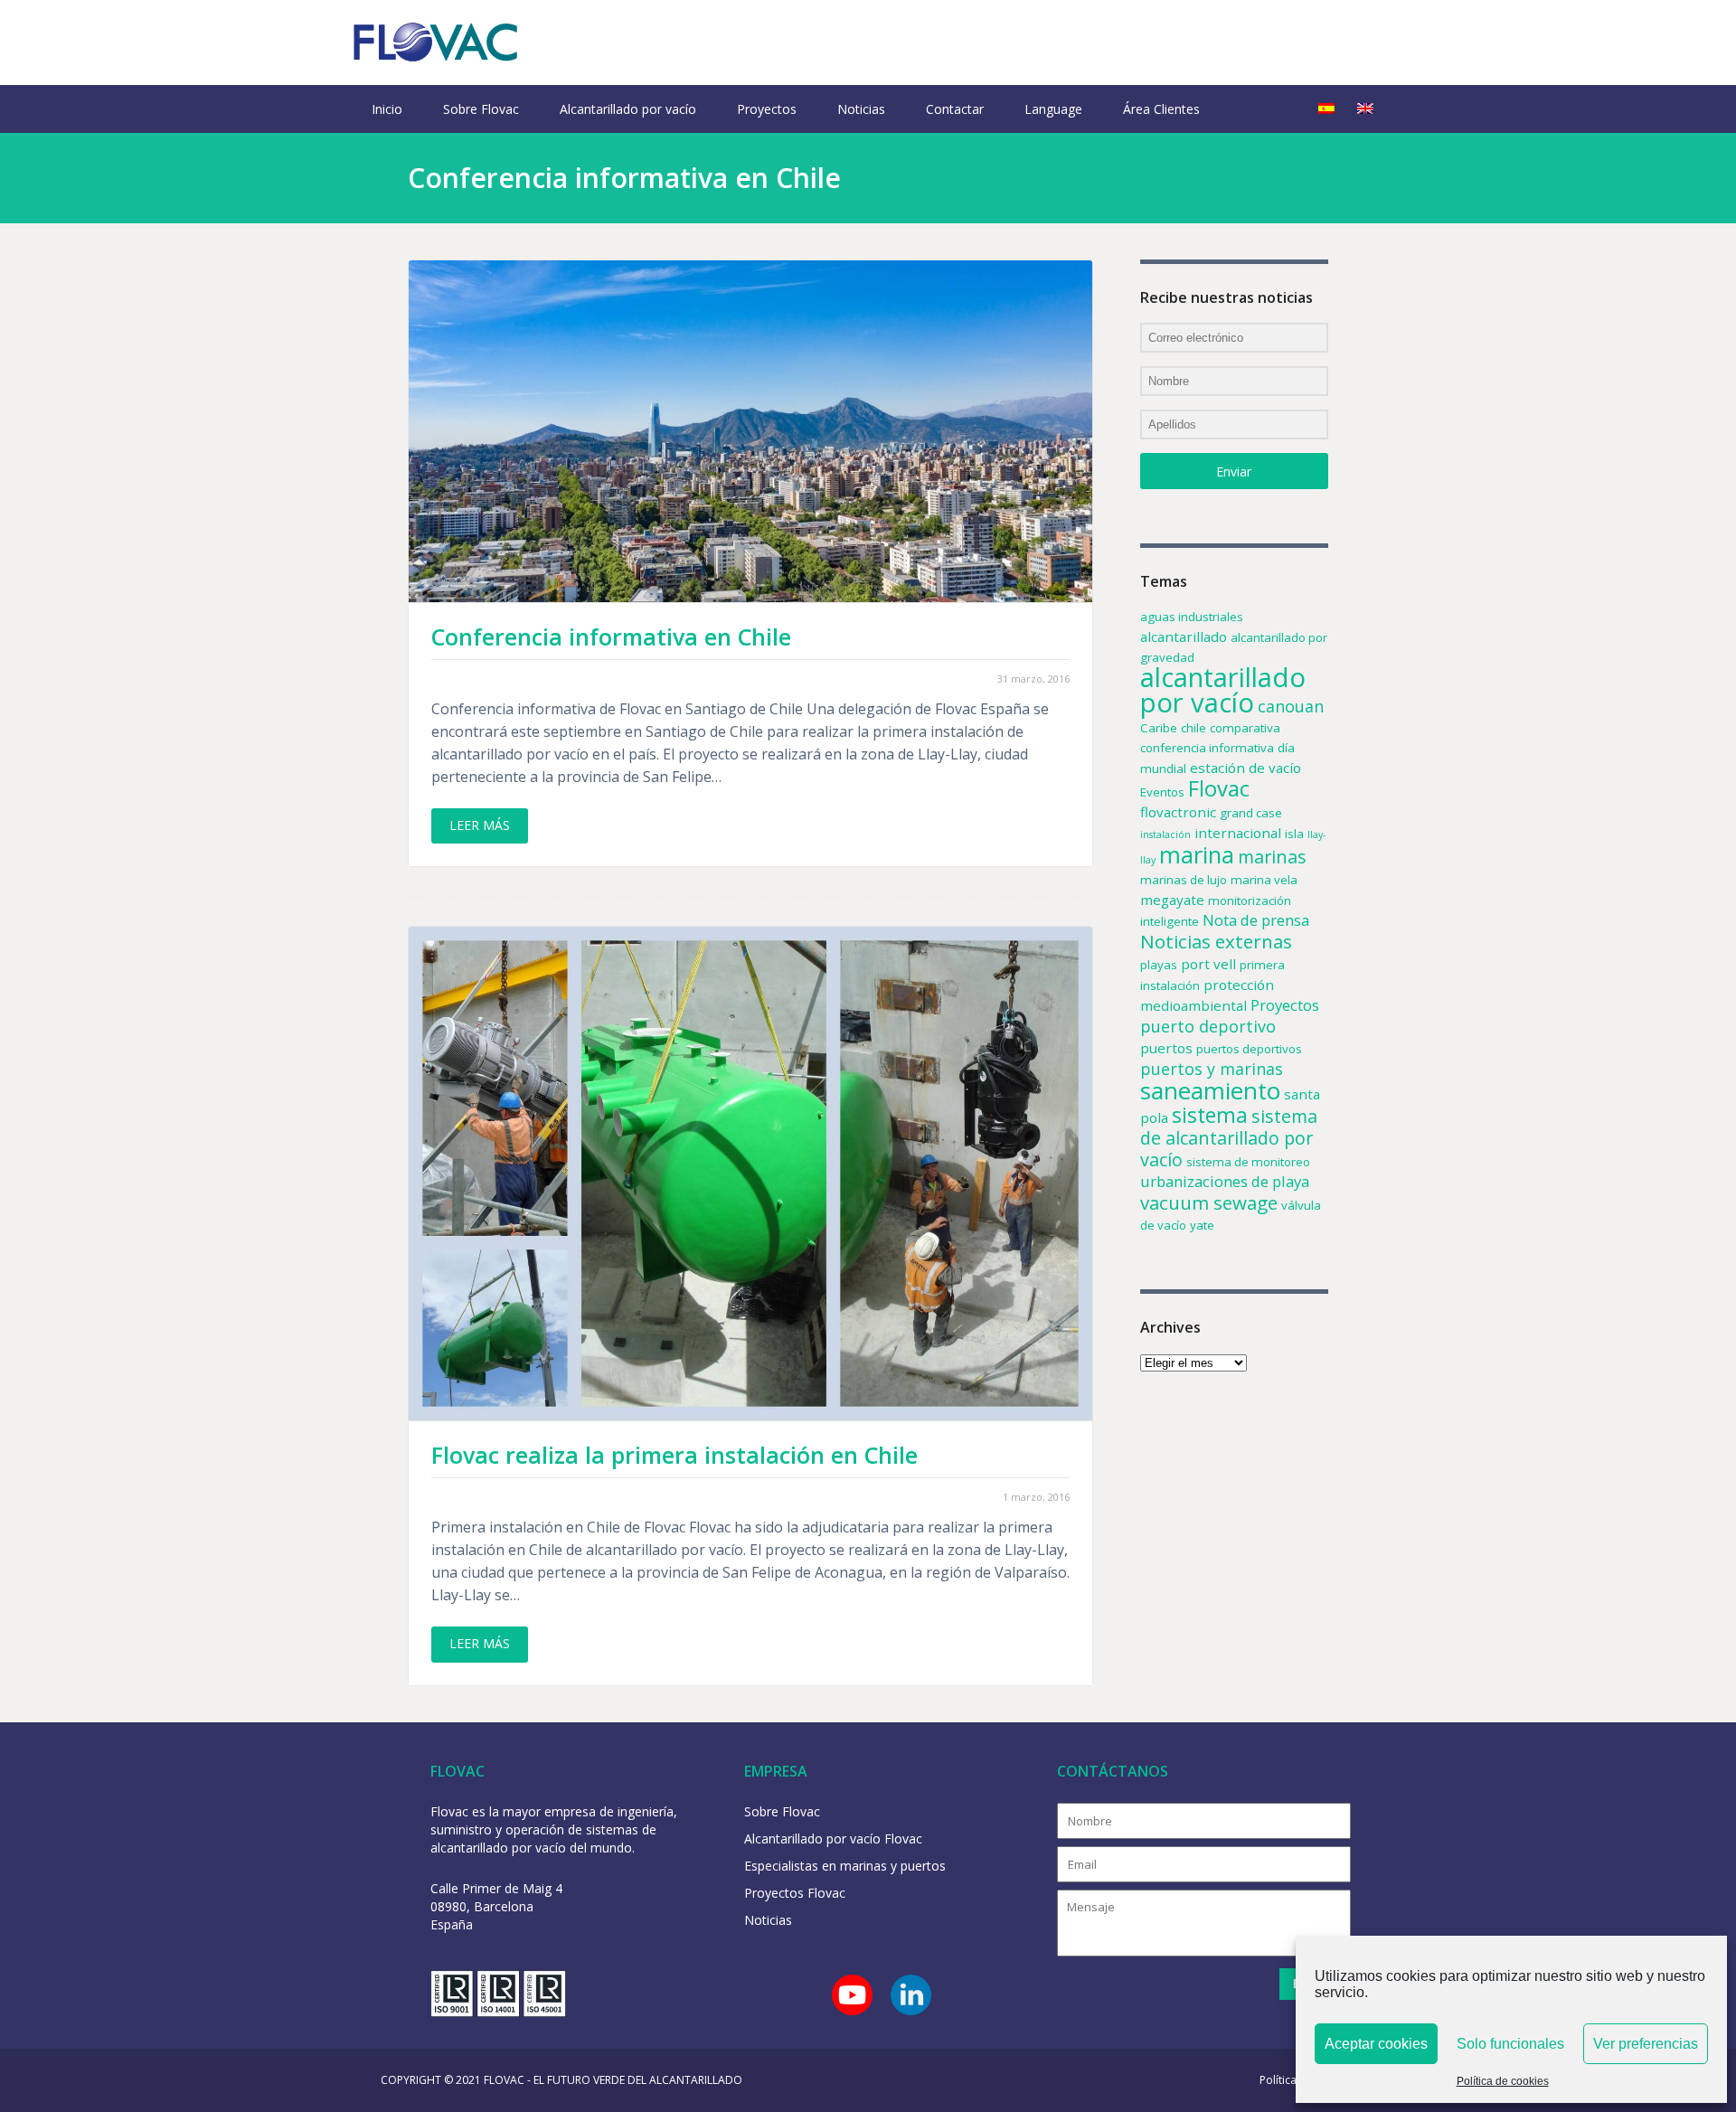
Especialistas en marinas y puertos (845, 1866)
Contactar (955, 109)
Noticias (861, 109)
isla (1294, 834)
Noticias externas (1216, 941)
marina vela (1264, 880)
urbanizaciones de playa (1225, 1181)
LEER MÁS (480, 825)
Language (1053, 109)
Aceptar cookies (1376, 2044)
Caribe (1159, 728)
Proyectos (767, 109)
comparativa (1245, 728)
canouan (1291, 706)
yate (1202, 1225)
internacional (1238, 833)
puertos (1166, 1048)
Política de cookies (1503, 2081)
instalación (1165, 834)
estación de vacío (1245, 768)
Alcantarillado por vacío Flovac (833, 1839)
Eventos (1162, 792)
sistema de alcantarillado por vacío (1229, 1138)
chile (1193, 728)
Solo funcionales (1510, 2044)
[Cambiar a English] (1365, 109)
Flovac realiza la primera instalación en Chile (675, 1455)
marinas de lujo (1184, 880)
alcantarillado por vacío (1223, 690)
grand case (1251, 813)
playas (1159, 965)
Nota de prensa (1256, 920)
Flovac (1219, 788)
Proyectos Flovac (795, 1893)
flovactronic (1178, 812)
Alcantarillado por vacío (628, 109)
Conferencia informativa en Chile (611, 636)
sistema (1210, 1115)
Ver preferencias (1646, 2044)
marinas (1272, 857)
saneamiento (1210, 1090)
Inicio (387, 109)
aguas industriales (1192, 617)
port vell (1208, 964)
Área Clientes (1161, 109)
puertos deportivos (1249, 1049)
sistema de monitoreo (1248, 1162)
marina (1197, 854)
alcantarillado (1184, 636)
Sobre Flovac (481, 109)
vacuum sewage (1209, 1202)
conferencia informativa (1207, 748)
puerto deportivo (1208, 1026)
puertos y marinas (1212, 1069)
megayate (1172, 900)
